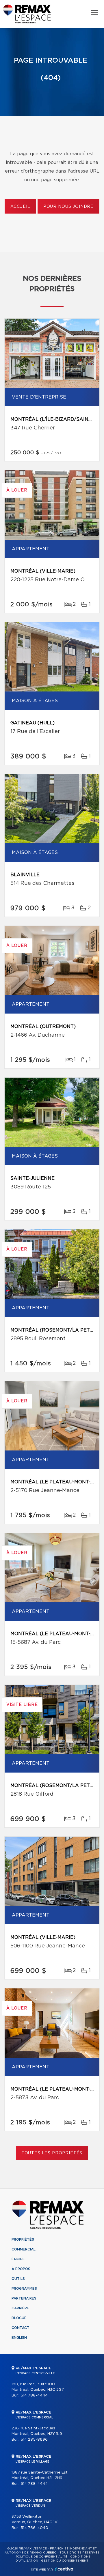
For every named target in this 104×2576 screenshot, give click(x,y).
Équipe (18, 2259)
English (19, 2338)
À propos (21, 2269)
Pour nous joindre (68, 207)
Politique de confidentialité (42, 2557)
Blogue (19, 2318)
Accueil (20, 207)
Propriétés (23, 2239)
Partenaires (24, 2298)
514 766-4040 (34, 2528)
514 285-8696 (34, 2440)
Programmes (24, 2289)
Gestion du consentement (65, 2561)
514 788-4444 (34, 2395)
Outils (18, 2279)
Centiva (64, 2569)
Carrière (20, 2308)
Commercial (24, 2249)
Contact (21, 2328)
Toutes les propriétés (52, 2153)
